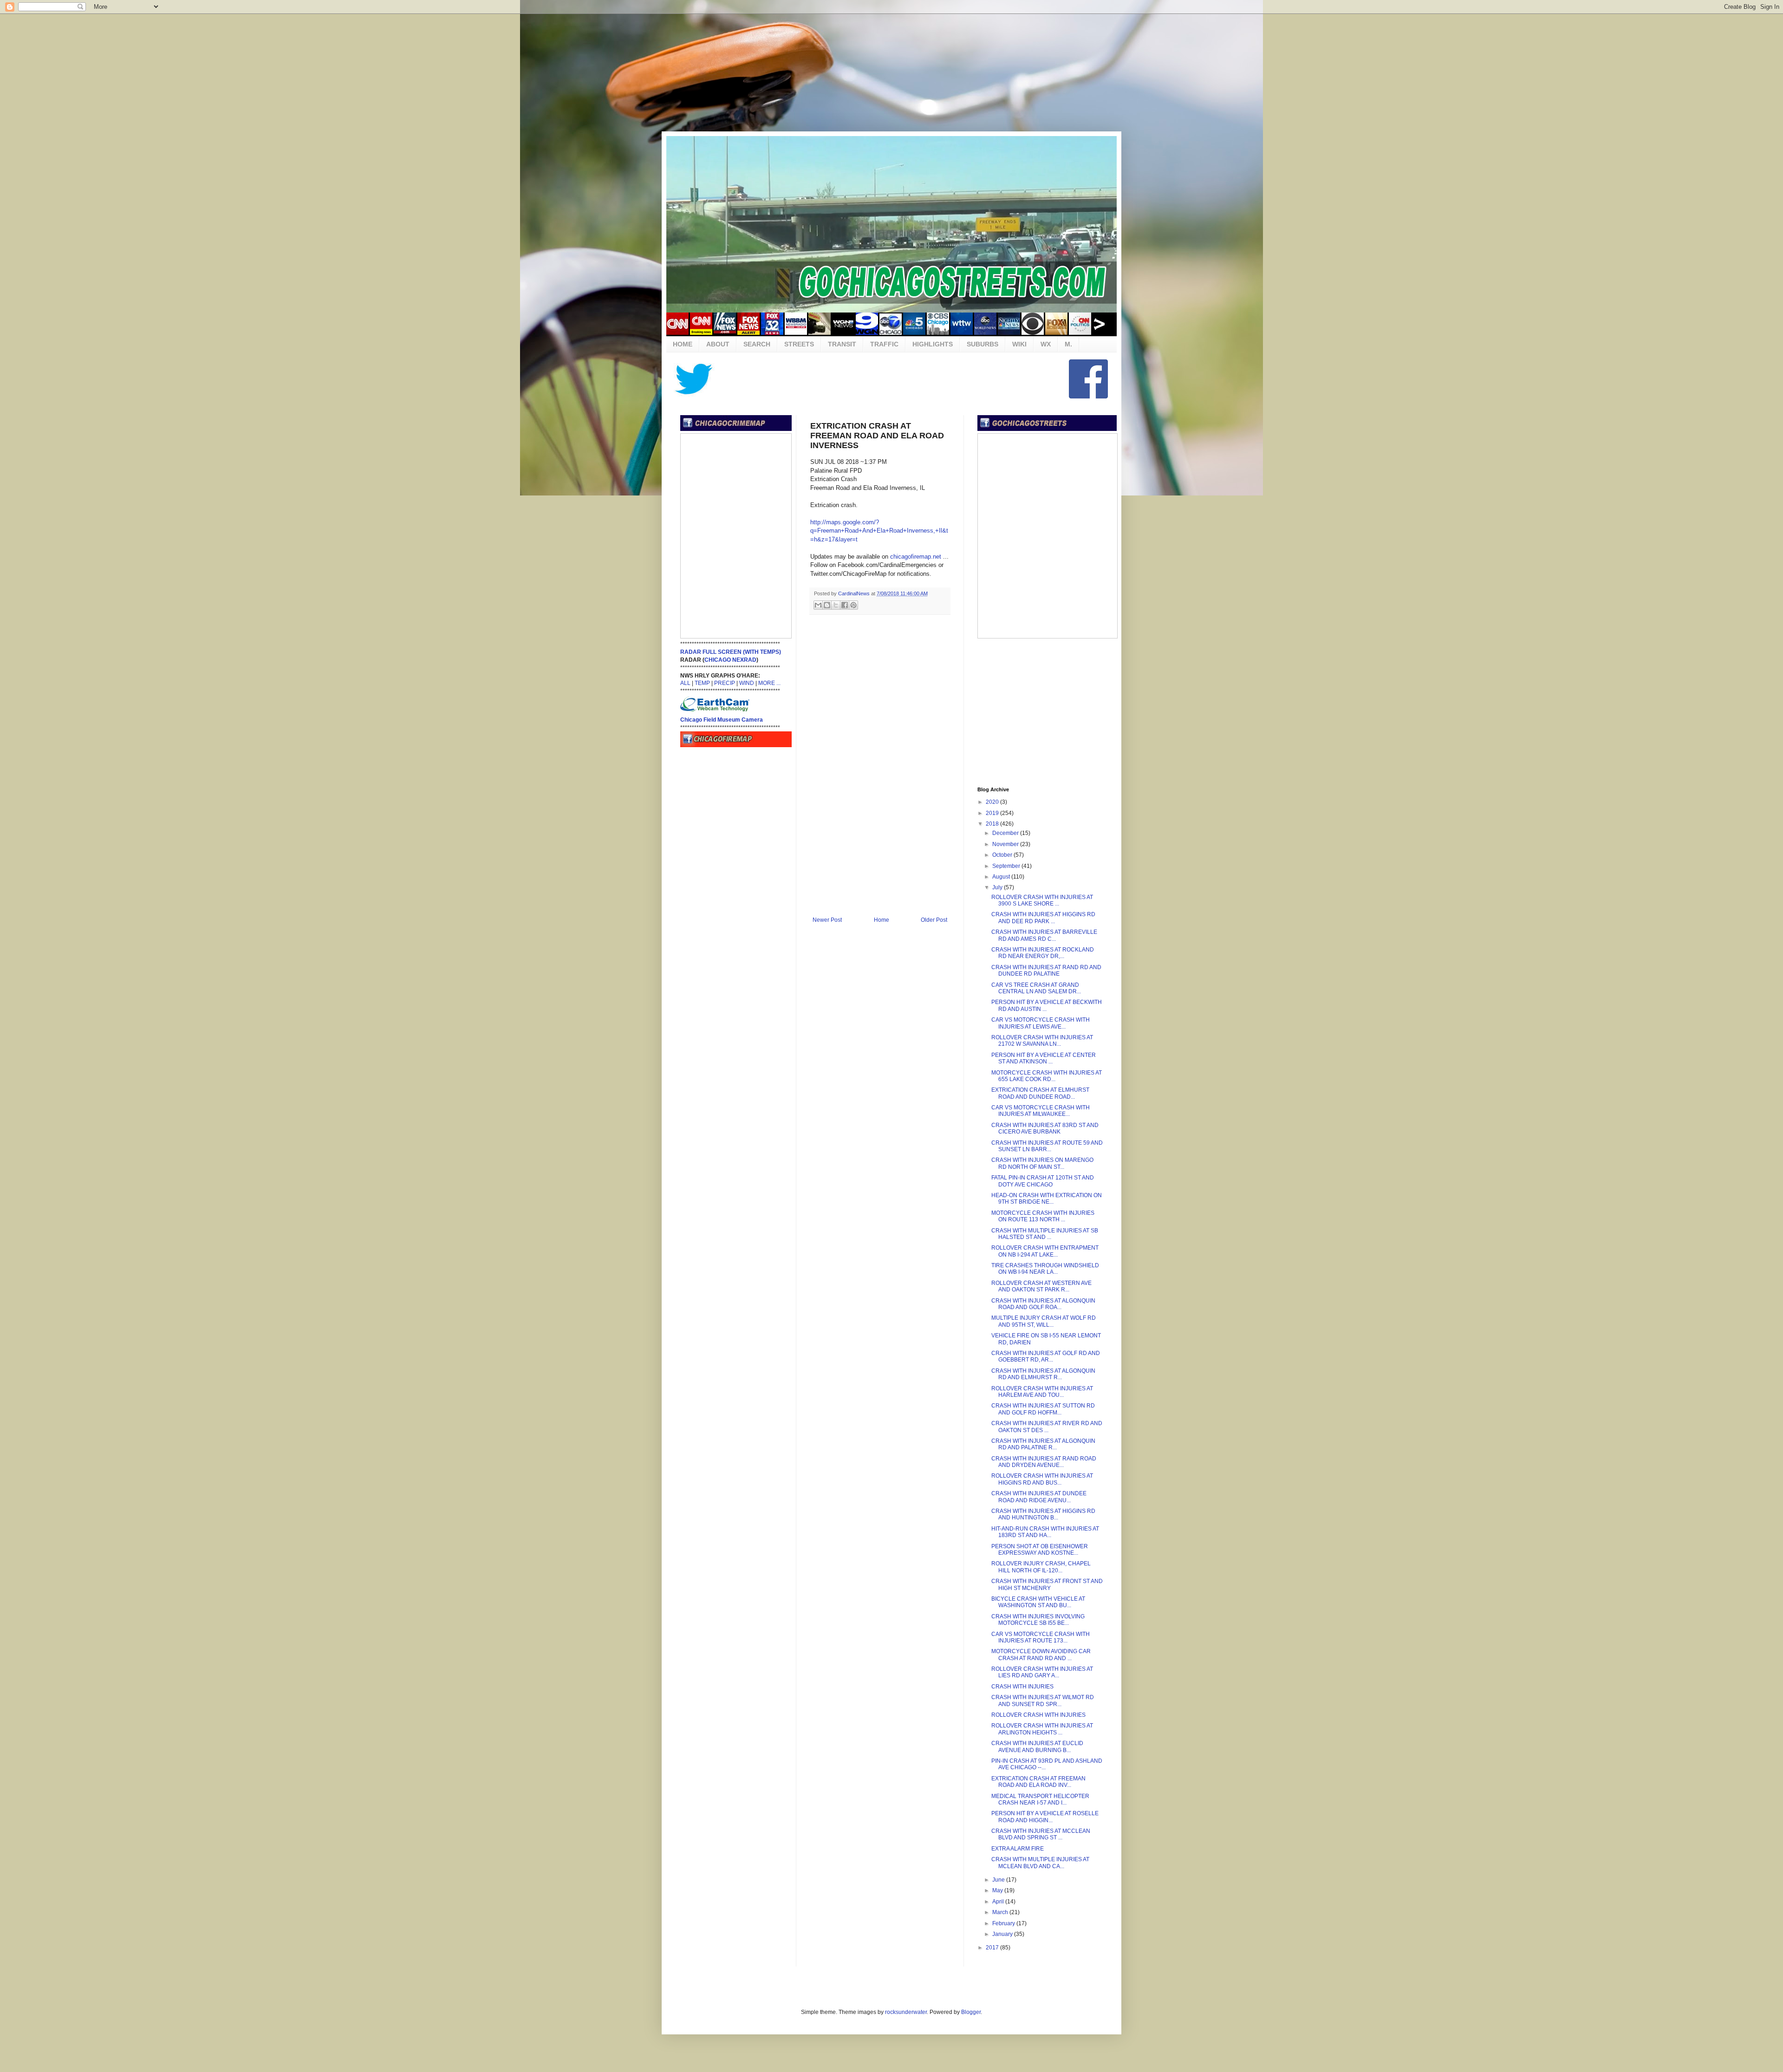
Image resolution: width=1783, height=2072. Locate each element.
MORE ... (769, 683)
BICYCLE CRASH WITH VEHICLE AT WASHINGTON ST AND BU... (1038, 1602)
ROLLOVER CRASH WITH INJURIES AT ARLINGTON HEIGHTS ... (1042, 1729)
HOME (683, 344)
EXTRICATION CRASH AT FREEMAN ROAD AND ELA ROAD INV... (1038, 1782)
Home (882, 920)
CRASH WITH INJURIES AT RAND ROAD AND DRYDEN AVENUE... (1044, 1462)
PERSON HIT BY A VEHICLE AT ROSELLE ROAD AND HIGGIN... (1045, 1817)
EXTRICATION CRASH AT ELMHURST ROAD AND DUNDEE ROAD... (1040, 1093)
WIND (747, 683)
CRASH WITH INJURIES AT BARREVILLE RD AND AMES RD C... (1044, 935)
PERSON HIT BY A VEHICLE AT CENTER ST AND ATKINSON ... (1044, 1058)
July (998, 887)
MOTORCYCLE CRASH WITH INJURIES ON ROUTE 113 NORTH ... (1043, 1216)
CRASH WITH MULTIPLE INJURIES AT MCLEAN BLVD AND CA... (1040, 1863)
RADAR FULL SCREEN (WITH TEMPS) (731, 652)
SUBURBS (983, 344)
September (1007, 866)
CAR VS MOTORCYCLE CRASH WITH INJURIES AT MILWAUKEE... (1041, 1111)
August (1002, 877)
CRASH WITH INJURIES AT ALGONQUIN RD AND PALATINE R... (1043, 1444)
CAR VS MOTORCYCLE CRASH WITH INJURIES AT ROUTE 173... (1041, 1637)
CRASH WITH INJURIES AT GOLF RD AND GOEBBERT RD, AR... (1046, 1356)
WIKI (1019, 344)
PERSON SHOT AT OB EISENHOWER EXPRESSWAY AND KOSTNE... (1040, 1550)
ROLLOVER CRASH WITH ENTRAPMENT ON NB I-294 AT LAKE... (1045, 1251)
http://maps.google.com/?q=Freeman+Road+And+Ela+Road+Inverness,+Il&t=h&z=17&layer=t (879, 531)
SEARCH (757, 344)
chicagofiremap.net (916, 557)
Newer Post (827, 920)
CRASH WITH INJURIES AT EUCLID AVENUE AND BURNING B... (1037, 1746)
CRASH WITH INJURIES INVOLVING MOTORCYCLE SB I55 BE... (1038, 1620)
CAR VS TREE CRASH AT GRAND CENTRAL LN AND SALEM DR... (1036, 988)
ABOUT (718, 344)
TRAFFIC (884, 344)
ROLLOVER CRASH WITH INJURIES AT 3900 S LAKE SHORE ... (1042, 900)
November (1006, 844)
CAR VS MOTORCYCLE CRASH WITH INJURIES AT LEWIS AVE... (1041, 1023)
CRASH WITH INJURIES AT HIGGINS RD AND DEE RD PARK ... (1043, 918)
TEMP (702, 683)
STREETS (799, 344)
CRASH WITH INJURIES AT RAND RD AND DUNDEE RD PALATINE (1046, 971)
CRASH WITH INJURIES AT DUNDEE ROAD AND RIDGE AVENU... (1039, 1497)
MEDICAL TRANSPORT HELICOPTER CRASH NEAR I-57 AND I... (1040, 1799)
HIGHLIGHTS (933, 344)
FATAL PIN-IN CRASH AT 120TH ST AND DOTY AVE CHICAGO (1043, 1181)
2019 (993, 813)
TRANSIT (842, 344)
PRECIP (725, 683)
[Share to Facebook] (845, 605)
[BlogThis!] (827, 605)
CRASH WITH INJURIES (1022, 1687)
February (1004, 1923)
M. (1068, 344)
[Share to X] (836, 605)
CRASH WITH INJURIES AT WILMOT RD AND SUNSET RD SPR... (1043, 1701)
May (998, 1890)
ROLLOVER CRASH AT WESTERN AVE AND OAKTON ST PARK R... (1041, 1286)
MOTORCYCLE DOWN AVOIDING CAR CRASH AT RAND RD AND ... (1041, 1655)
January (1003, 1934)
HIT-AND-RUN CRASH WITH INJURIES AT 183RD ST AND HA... (1045, 1532)
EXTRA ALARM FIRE (1018, 1849)
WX (1046, 344)
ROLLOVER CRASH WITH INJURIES (1038, 1715)
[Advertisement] (891, 72)
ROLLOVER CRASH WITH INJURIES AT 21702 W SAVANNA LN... (1042, 1041)
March (1001, 1912)
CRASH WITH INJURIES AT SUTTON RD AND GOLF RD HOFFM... (1043, 1409)
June (999, 1880)
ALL (685, 683)
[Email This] (818, 605)
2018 (993, 824)
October (1003, 855)
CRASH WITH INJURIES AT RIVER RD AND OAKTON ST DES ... (1047, 1427)
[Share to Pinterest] (853, 605)
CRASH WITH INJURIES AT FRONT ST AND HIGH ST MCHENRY (1047, 1584)
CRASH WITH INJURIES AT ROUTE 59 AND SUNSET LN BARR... (1047, 1146)
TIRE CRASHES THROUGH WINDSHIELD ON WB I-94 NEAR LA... (1045, 1269)
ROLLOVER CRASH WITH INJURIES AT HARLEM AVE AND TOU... (1042, 1392)
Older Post (934, 920)
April (999, 1902)
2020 (993, 802)
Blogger (971, 2012)
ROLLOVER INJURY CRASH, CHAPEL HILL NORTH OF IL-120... (1041, 1567)
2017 (993, 1948)
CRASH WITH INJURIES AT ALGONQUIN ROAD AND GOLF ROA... (1043, 1304)
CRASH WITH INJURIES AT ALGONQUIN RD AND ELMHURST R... (1043, 1374)
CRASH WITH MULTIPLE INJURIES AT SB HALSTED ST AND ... (1045, 1234)
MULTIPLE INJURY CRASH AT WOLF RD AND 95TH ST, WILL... (1044, 1321)
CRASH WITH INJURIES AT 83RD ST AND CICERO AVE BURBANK (1045, 1128)
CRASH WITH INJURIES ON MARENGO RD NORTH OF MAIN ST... (1042, 1163)
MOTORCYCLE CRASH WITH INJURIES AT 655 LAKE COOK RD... (1047, 1076)
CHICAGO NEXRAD (730, 660)
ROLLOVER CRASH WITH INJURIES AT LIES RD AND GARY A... (1042, 1672)
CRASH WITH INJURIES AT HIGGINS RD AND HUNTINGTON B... (1043, 1514)
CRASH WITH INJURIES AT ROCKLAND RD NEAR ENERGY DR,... (1043, 953)
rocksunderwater (906, 2012)
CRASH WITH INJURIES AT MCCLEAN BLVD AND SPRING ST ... (1041, 1834)
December (1006, 833)
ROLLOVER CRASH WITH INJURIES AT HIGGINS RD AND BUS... (1042, 1479)
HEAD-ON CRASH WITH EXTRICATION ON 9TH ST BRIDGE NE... (1047, 1199)
